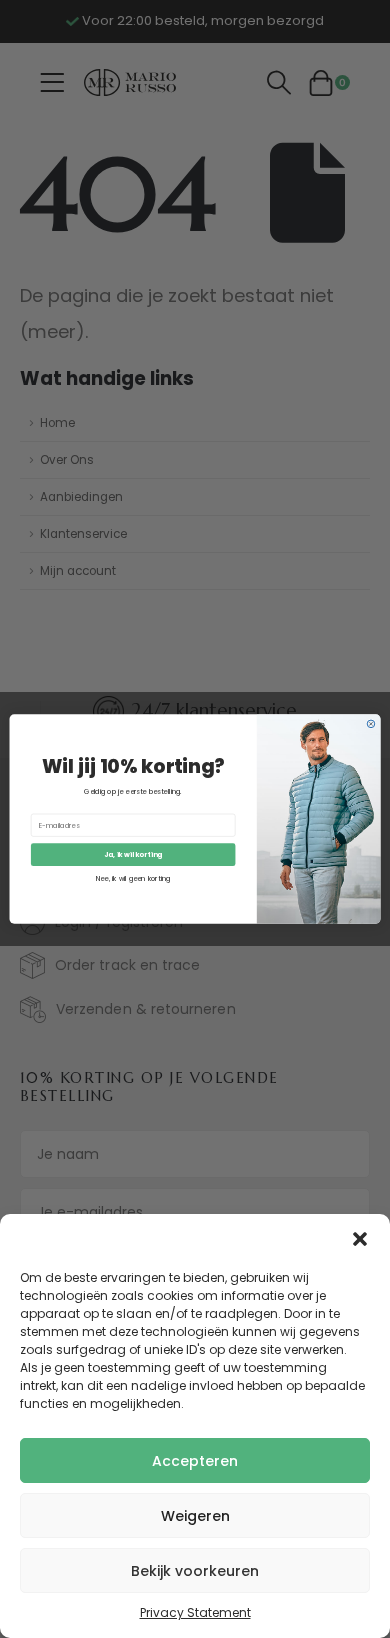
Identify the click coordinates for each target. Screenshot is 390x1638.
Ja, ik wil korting (133, 855)
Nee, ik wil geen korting (133, 878)
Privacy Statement (195, 1612)
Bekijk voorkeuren (195, 1571)
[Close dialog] (371, 724)
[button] (360, 1239)
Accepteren (195, 1461)
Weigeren (195, 1516)
